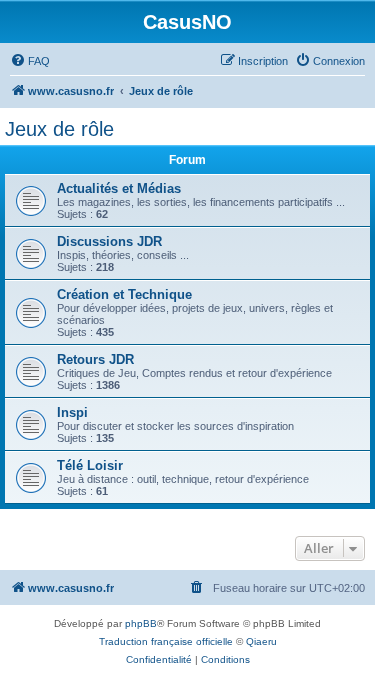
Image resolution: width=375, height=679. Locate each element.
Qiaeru (261, 641)
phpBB (141, 623)
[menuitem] (30, 61)
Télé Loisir (90, 465)
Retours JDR (95, 359)
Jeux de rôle (59, 129)
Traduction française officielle (166, 641)
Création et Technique (124, 294)
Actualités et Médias (119, 188)
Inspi (72, 412)
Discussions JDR (109, 241)
